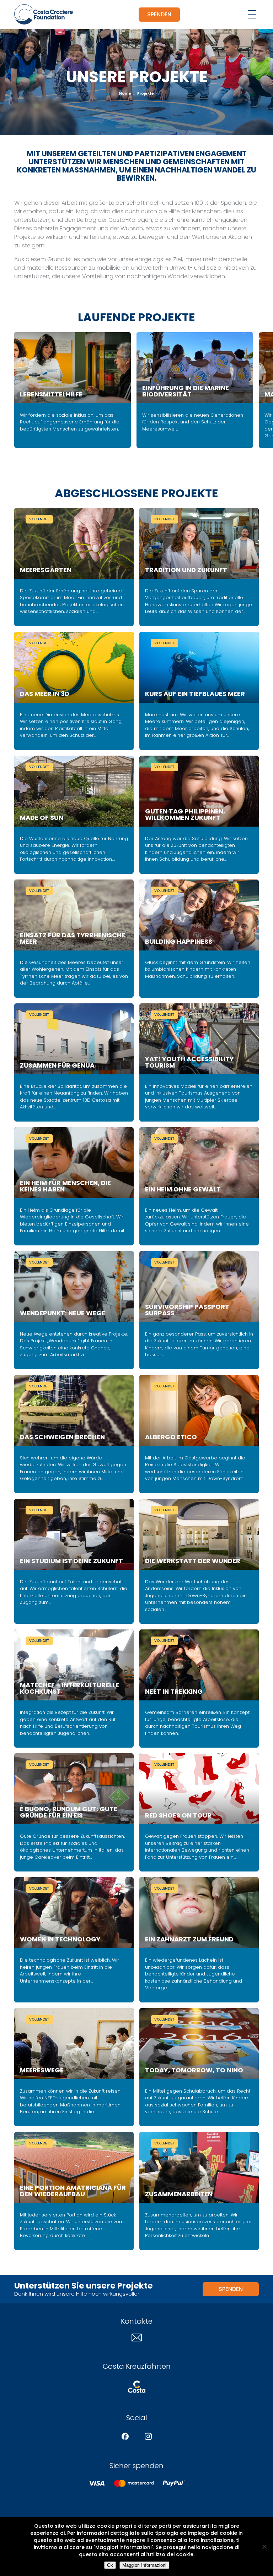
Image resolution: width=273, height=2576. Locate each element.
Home (125, 93)
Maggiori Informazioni (144, 2565)
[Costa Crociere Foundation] (44, 14)
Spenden (159, 14)
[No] (264, 2547)
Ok (110, 2565)
